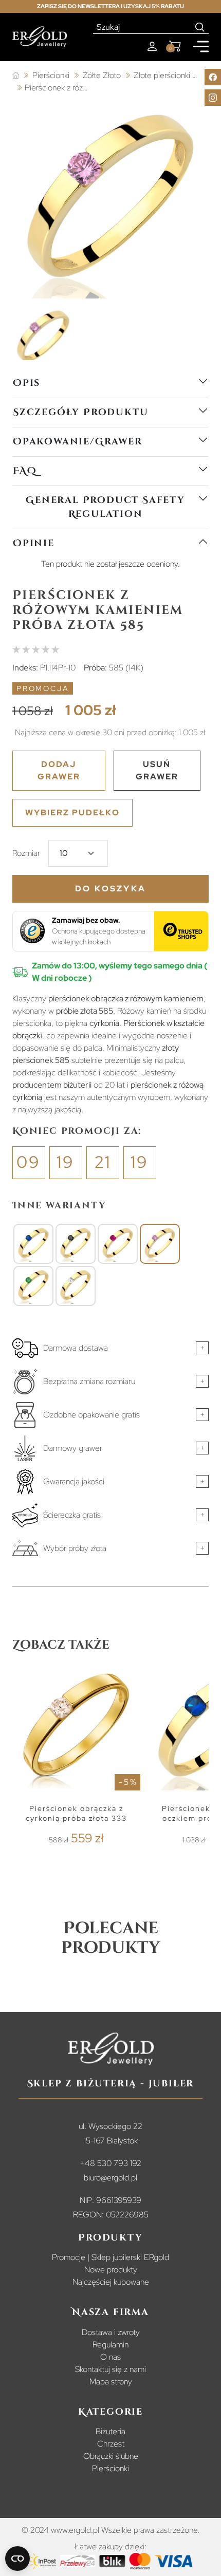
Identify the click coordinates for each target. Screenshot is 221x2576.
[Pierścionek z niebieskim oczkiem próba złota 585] (33, 1244)
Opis (26, 383)
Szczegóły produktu (80, 412)
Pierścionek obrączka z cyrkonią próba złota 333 (76, 1813)
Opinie (34, 543)
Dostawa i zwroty (111, 2332)
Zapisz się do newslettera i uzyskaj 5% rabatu (110, 6)
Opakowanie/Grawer (78, 442)
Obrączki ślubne (111, 2456)
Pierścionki (110, 2468)
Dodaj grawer (59, 770)
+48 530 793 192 (110, 2163)
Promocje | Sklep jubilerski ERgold (110, 2257)
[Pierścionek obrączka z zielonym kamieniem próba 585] (33, 1286)
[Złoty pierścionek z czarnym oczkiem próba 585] (76, 1244)
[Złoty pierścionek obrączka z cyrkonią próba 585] (76, 1286)
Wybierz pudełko (72, 813)
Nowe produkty (111, 2270)
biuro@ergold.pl (110, 2178)
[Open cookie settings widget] (17, 2559)
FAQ (25, 471)
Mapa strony (111, 2382)
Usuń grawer (157, 770)
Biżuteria (110, 2431)
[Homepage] (40, 37)
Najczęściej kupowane (111, 2282)
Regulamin (110, 2345)
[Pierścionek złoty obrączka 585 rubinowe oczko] (118, 1244)
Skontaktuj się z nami (110, 2369)
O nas (110, 2357)
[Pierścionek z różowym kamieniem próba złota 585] (160, 1244)
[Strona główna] (16, 76)
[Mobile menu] (201, 46)
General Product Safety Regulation (105, 507)
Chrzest (111, 2444)
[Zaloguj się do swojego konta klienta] (152, 46)
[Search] (200, 27)
